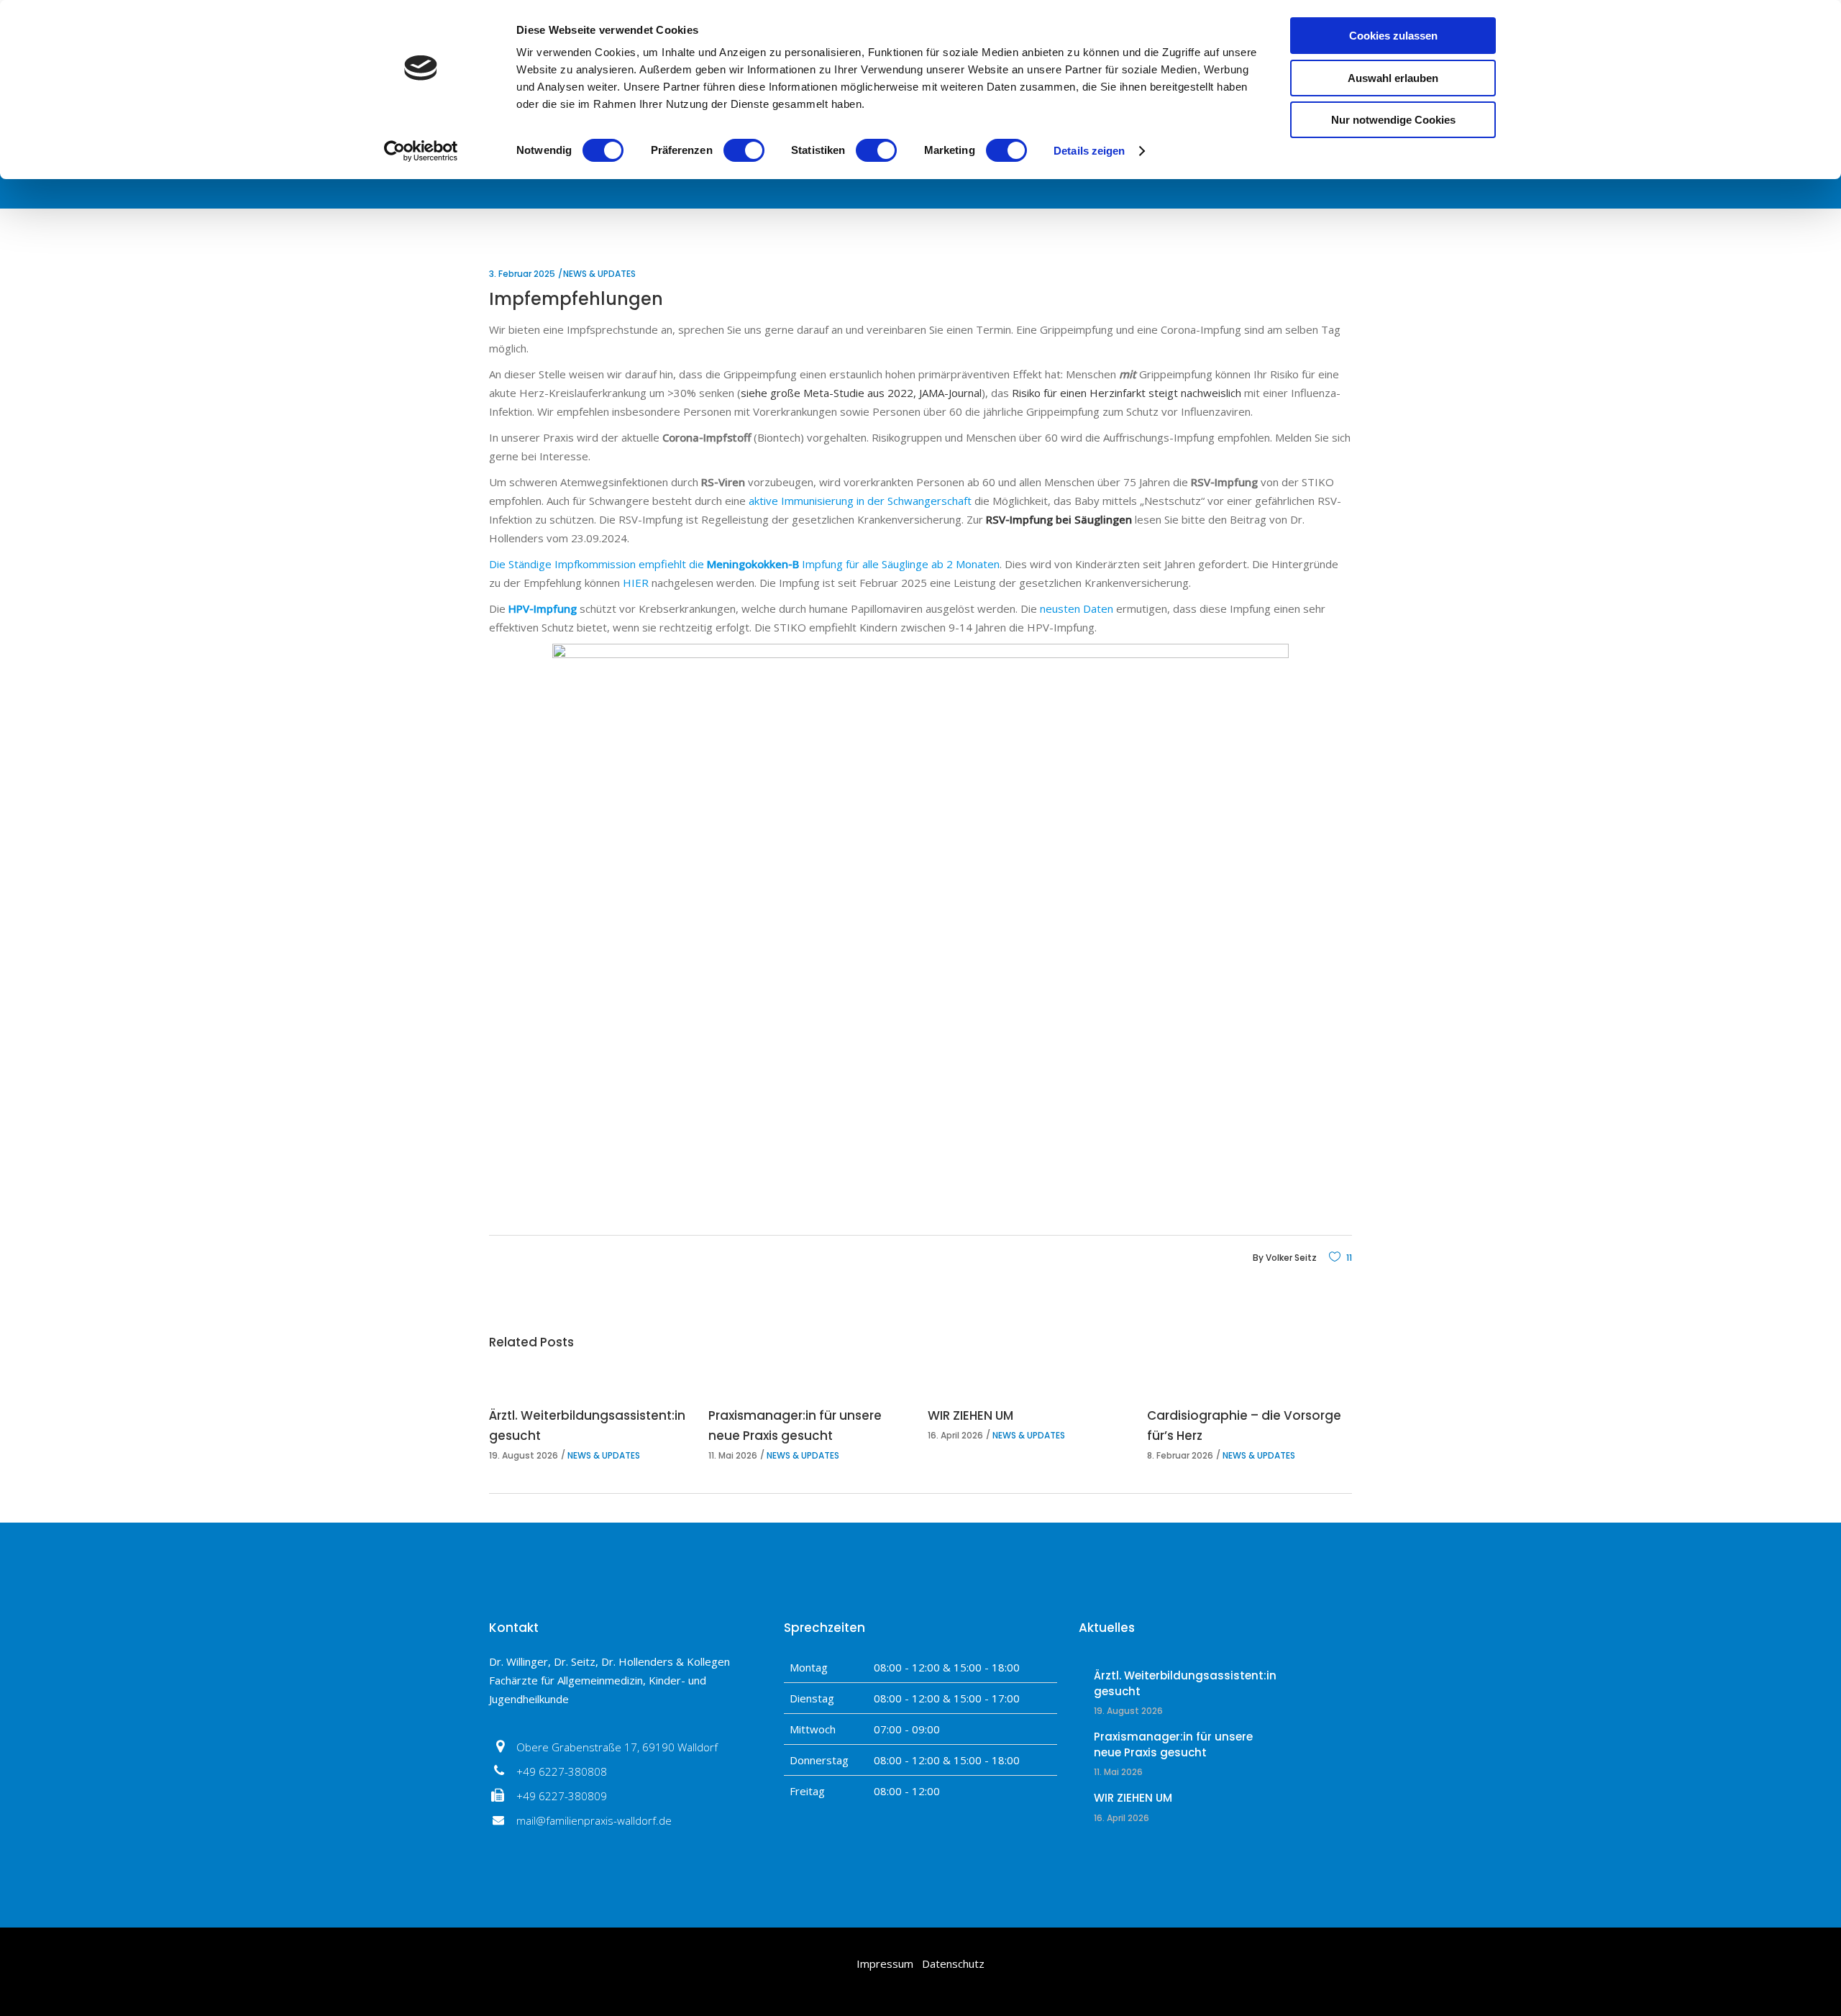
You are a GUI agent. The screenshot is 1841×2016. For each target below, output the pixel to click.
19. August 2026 (524, 1455)
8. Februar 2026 (1180, 1455)
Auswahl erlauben (1393, 78)
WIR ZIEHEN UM (970, 1415)
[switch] (744, 150)
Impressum (885, 1963)
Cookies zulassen (1393, 36)
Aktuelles (1107, 1628)
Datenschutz (953, 1963)
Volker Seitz (1291, 1258)
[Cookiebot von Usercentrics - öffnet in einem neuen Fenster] (421, 151)
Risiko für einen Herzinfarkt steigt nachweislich (1127, 393)
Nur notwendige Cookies (1393, 120)
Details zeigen (1089, 151)
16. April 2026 (955, 1435)
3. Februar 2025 (522, 274)
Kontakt (514, 1628)
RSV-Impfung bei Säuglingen (1059, 519)
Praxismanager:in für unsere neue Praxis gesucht (1173, 1744)
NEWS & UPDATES (599, 274)
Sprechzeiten (824, 1628)
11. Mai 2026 (733, 1455)
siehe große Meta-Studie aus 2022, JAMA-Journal (861, 393)
